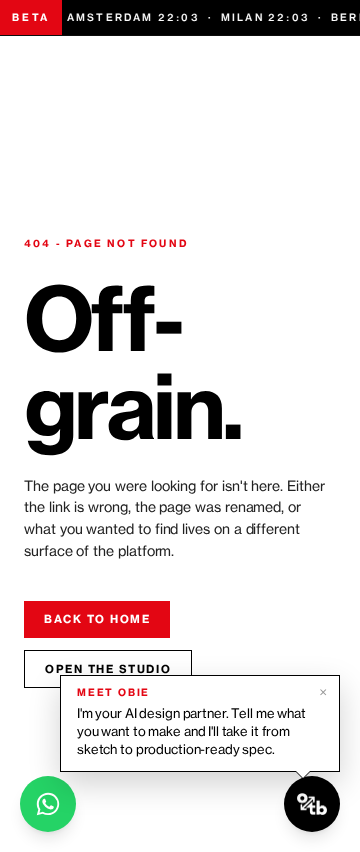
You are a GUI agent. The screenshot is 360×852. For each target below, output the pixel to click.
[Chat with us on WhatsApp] (48, 804)
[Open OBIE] (312, 804)
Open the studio (108, 669)
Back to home (97, 619)
